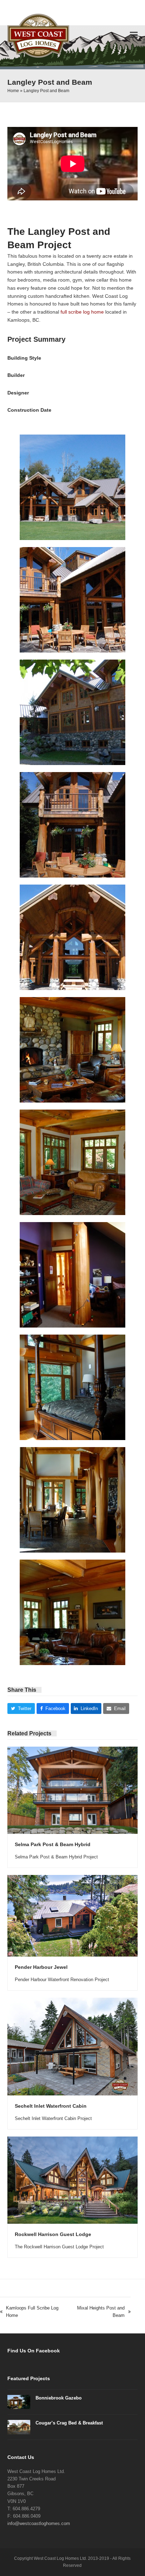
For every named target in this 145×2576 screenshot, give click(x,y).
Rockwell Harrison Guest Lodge (53, 2234)
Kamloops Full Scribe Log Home (29, 2312)
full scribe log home (82, 312)
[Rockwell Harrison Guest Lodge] (73, 2180)
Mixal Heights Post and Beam (98, 2312)
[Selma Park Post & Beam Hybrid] (73, 1790)
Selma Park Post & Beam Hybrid (53, 1844)
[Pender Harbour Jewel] (73, 1915)
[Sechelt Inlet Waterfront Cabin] (73, 2046)
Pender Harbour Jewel (41, 1967)
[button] (134, 35)
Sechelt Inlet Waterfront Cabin (51, 2106)
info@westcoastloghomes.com (39, 2523)
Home (13, 91)
